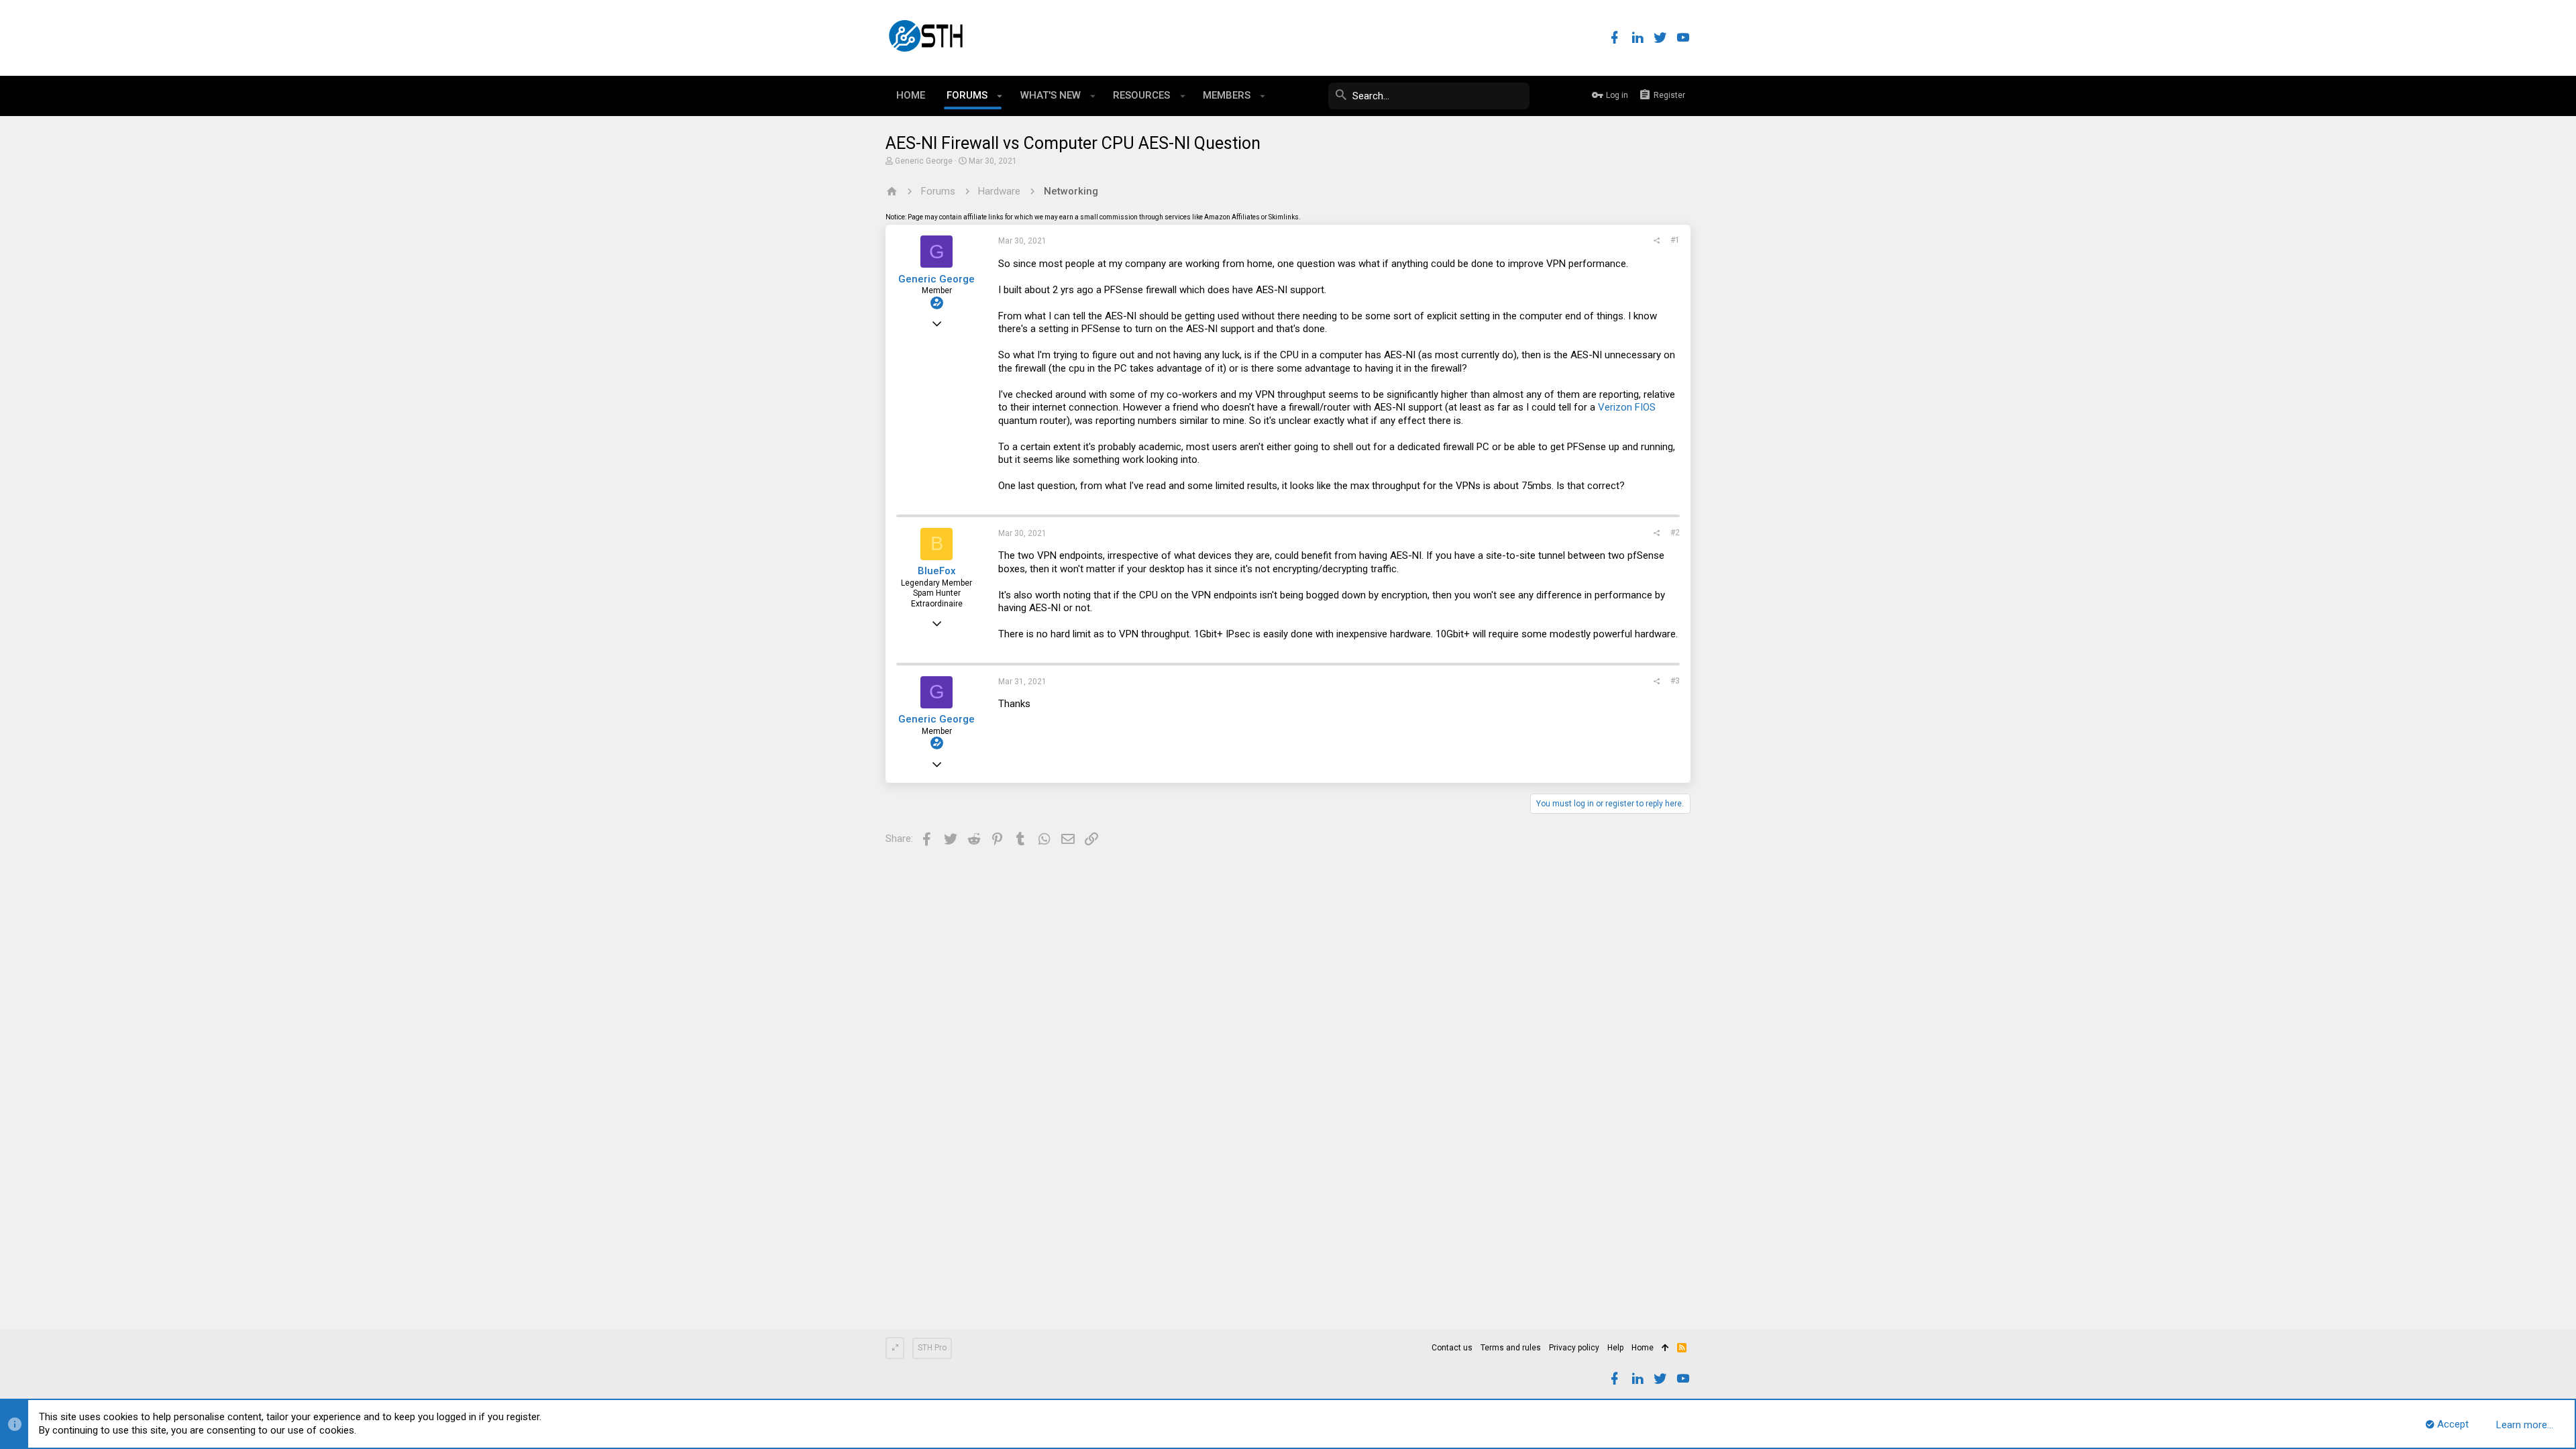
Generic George (924, 161)
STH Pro (932, 1348)
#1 (1675, 240)
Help (1615, 1348)
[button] (1000, 96)
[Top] (1665, 1348)
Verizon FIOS (1627, 407)
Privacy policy (1574, 1348)
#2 (1675, 533)
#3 (1675, 681)
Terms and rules (1511, 1348)
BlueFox (937, 571)
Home (1643, 1348)
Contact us (1452, 1348)
